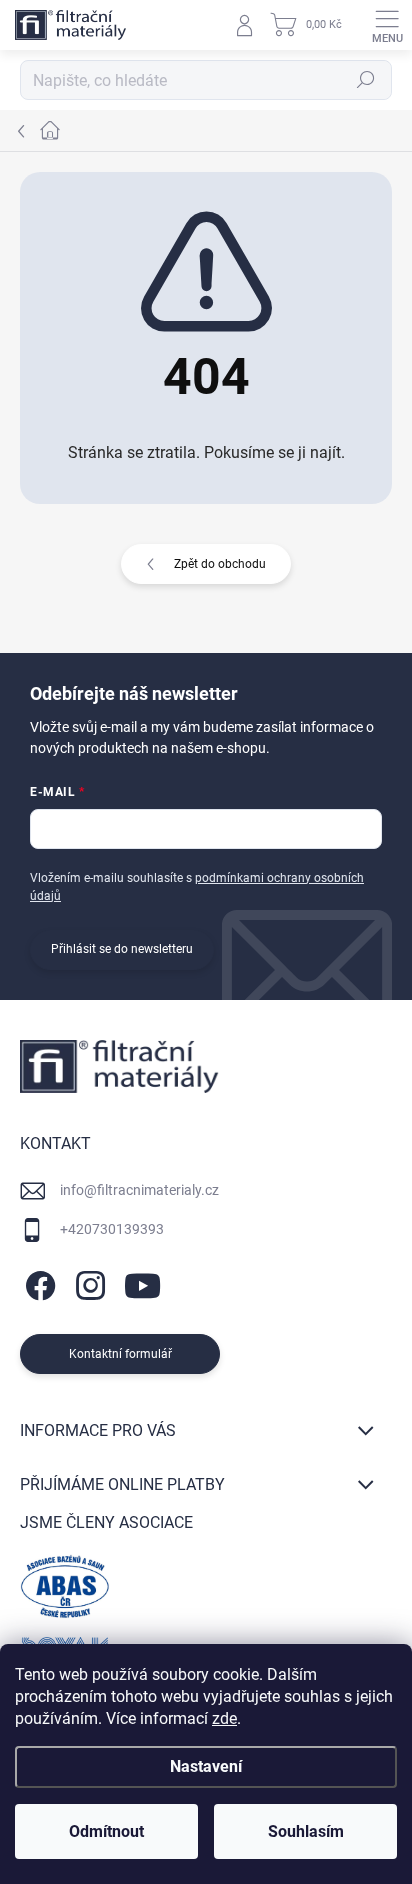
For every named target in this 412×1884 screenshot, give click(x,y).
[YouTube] (142, 1282)
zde (224, 1718)
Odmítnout (106, 1831)
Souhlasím (306, 1831)
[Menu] (387, 25)
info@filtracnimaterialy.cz (139, 1190)
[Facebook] (37, 1282)
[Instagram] (87, 1282)
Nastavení (206, 1766)
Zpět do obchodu (220, 564)
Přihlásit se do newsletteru (122, 949)
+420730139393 (112, 1229)
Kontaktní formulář (120, 1354)
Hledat (366, 80)
